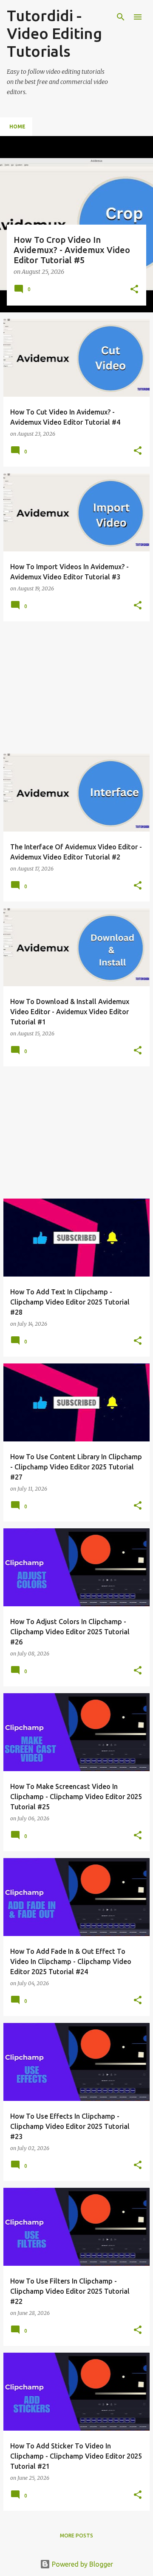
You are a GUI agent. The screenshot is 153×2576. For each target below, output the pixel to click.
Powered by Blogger (82, 2564)
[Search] (121, 17)
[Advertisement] (76, 687)
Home (17, 127)
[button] (134, 290)
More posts (76, 2536)
